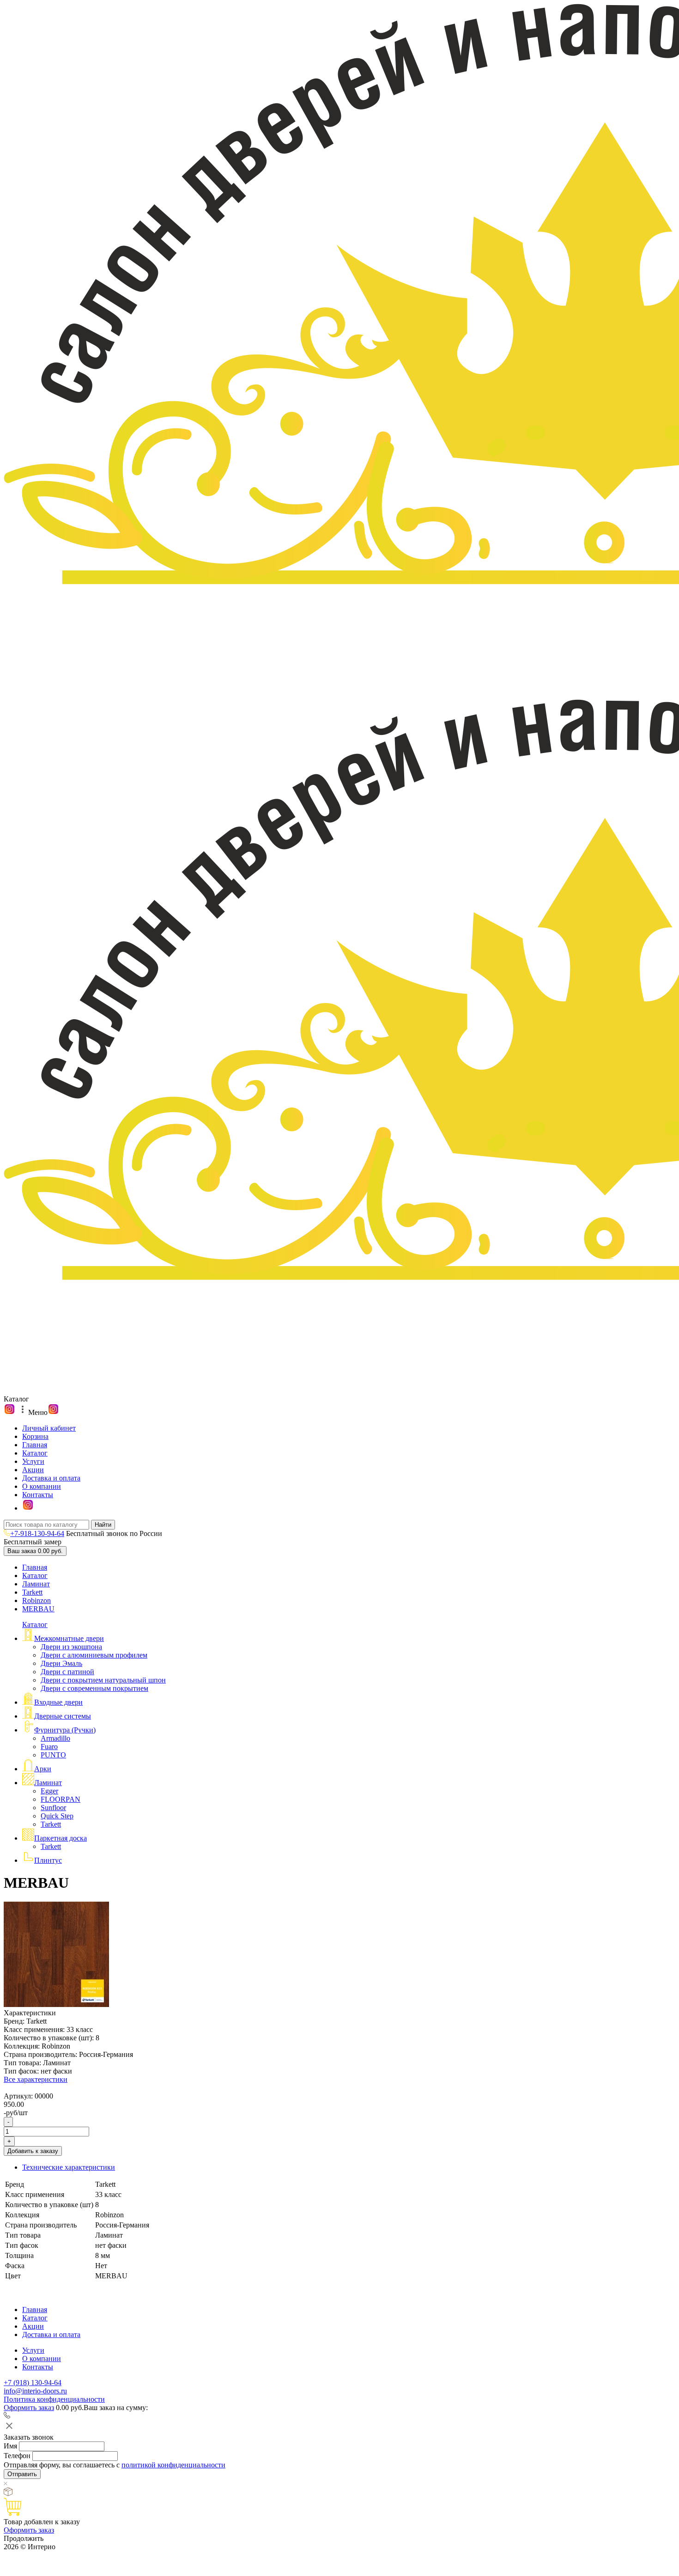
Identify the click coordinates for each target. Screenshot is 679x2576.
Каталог (35, 1453)
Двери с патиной (67, 1672)
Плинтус (48, 1860)
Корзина (35, 1436)
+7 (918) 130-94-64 (33, 2383)
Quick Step (57, 1816)
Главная (35, 1445)
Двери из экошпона (71, 1647)
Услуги (33, 1461)
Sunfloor (53, 1808)
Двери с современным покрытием (94, 1688)
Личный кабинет (49, 1428)
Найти (103, 1525)
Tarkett (32, 1592)
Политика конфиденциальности (54, 2399)
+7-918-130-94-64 (37, 1533)
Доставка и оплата (51, 1478)
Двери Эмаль (61, 1663)
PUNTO (53, 1755)
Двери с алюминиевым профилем (94, 1655)
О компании (42, 1486)
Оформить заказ (29, 2408)
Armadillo (55, 1738)
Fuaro (49, 1747)
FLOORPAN (61, 1799)
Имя (10, 2446)
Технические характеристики (69, 2167)
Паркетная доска (61, 1838)
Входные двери (58, 1702)
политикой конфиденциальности (173, 2465)
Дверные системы (63, 1716)
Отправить (22, 2474)
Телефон (17, 2456)
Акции (33, 1470)
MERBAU (38, 1609)
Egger (49, 1791)
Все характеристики (36, 2079)
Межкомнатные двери (69, 1638)
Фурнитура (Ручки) (65, 1730)
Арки (43, 1769)
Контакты (38, 1495)
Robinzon (36, 1600)
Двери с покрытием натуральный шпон (103, 1680)
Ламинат (36, 1584)
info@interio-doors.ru (35, 2391)
